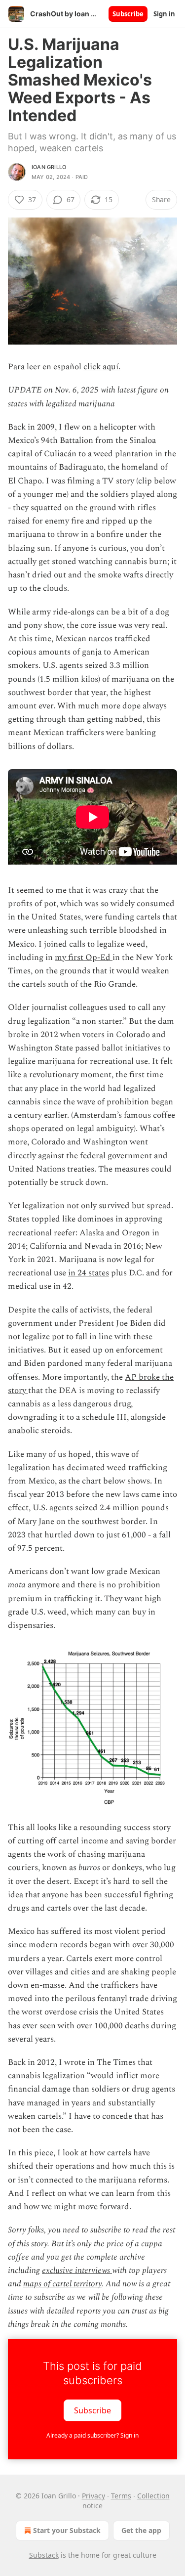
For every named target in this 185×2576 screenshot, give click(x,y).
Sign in (164, 14)
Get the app (141, 2530)
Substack (44, 2555)
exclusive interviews (77, 2270)
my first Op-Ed (84, 958)
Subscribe (128, 14)
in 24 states (89, 1273)
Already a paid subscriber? (92, 2435)
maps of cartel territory (62, 2284)
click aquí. (102, 367)
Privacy (93, 2496)
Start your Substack (67, 2530)
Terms (121, 2496)
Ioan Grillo (49, 167)
